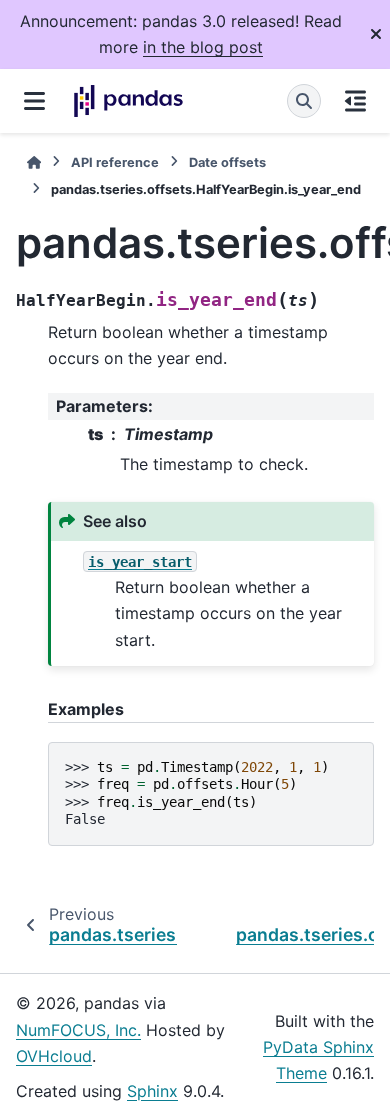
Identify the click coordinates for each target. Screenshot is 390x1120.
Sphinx (152, 1091)
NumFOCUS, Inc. (78, 1030)
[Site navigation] (34, 101)
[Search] (304, 101)
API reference (115, 162)
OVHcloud (54, 1056)
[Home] (34, 162)
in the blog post (203, 47)
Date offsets (227, 162)
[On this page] (355, 101)
